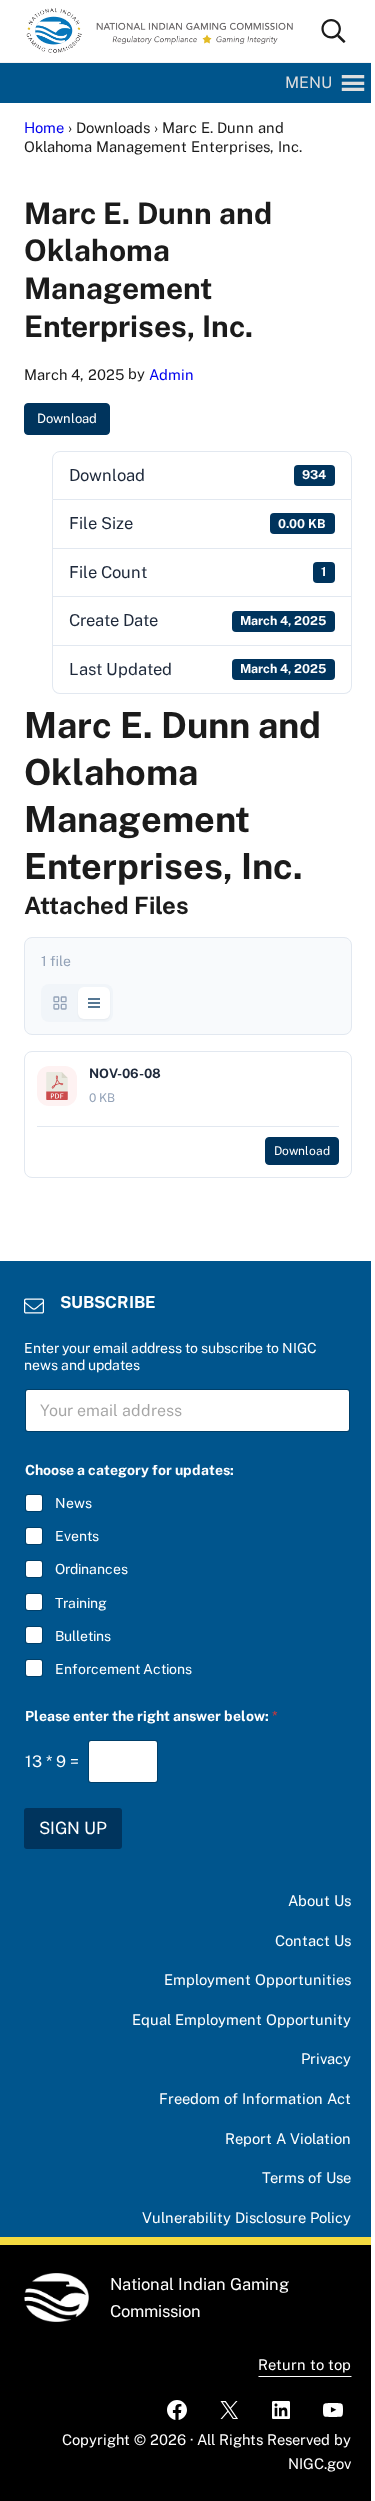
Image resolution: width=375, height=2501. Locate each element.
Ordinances (91, 1569)
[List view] (94, 1003)
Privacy (326, 2058)
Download (67, 418)
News (73, 1503)
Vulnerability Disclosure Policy (246, 2217)
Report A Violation (288, 2138)
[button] (308, 83)
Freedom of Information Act (255, 2098)
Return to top (304, 2364)
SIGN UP (73, 1828)
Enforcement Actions (123, 1669)
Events (77, 1536)
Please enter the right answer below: (151, 1716)
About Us (319, 1900)
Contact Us (313, 1940)
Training (81, 1603)
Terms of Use (306, 2177)
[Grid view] (60, 1003)
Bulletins (83, 1636)
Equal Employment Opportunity (241, 2019)
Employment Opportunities (257, 1979)
